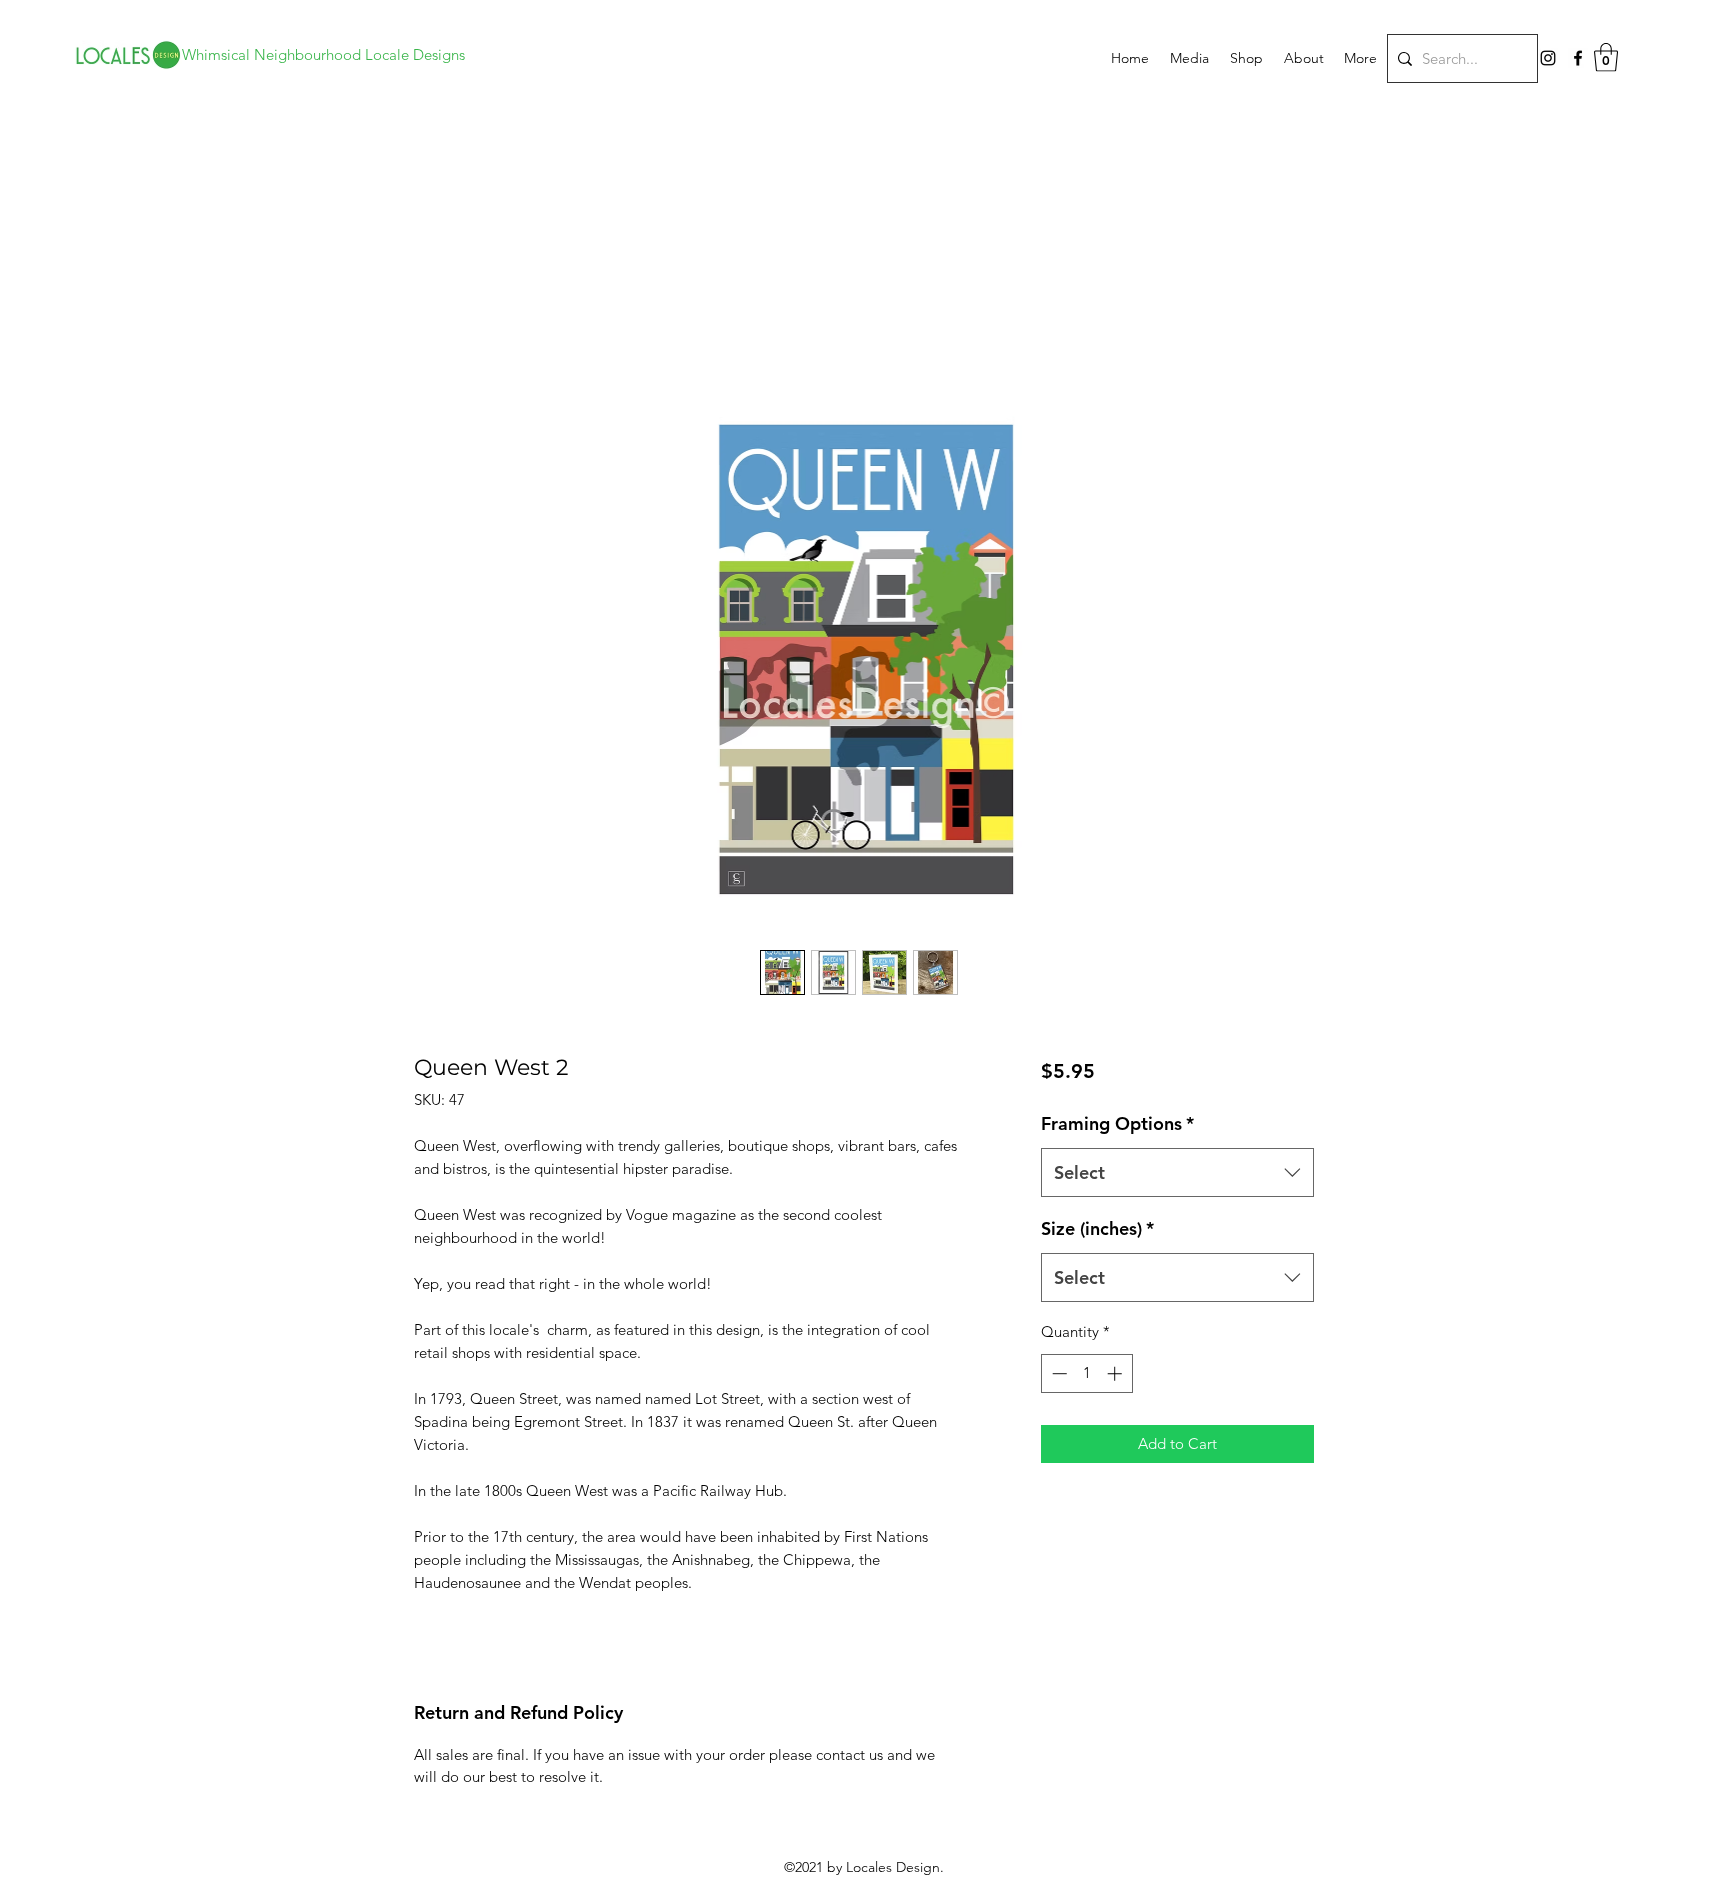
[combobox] (1177, 1173)
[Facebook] (1578, 58)
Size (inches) (1097, 1228)
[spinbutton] (1086, 1373)
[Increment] (1116, 1373)
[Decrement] (1057, 1373)
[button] (1606, 57)
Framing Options (1117, 1123)
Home (436, 310)
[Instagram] (1548, 58)
